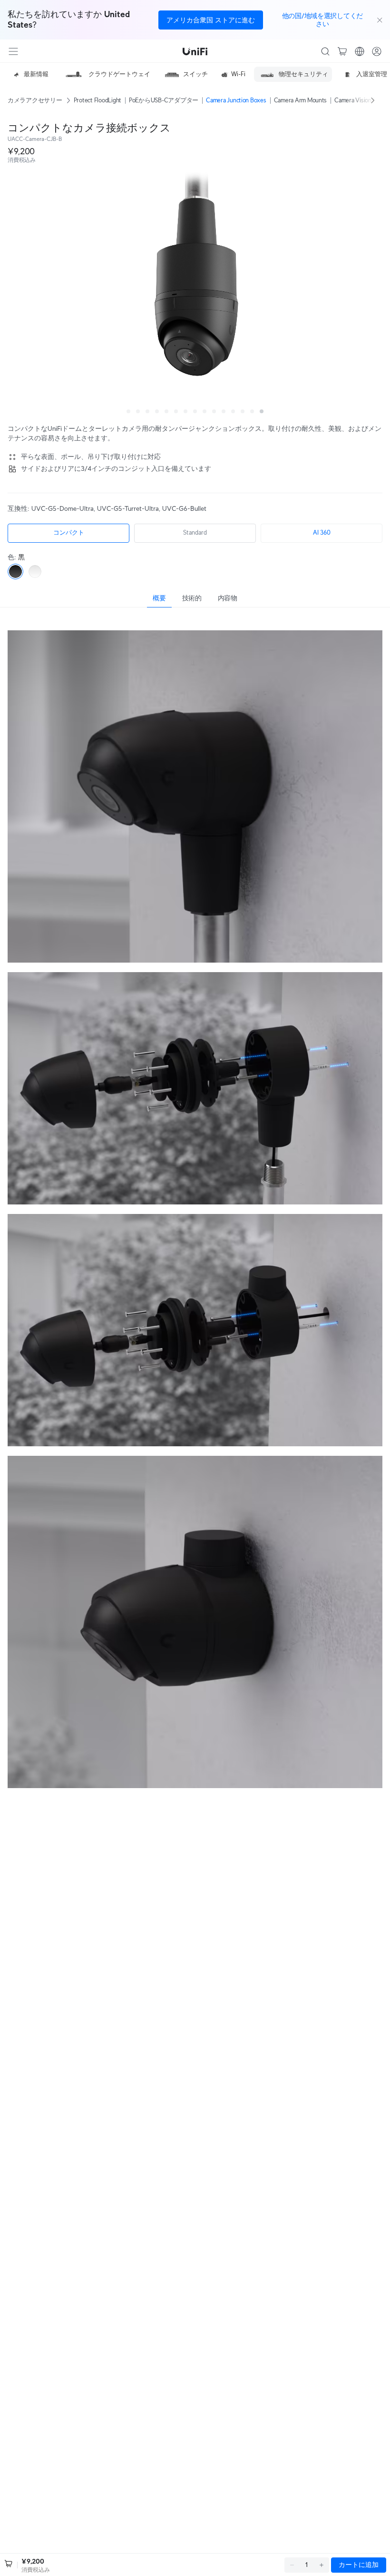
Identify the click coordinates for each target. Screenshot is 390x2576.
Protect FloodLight (97, 100)
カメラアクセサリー (35, 100)
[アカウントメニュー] (377, 51)
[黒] (15, 572)
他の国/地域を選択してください (322, 20)
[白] (35, 572)
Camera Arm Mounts (301, 100)
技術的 (192, 598)
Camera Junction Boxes (236, 100)
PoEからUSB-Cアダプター (164, 100)
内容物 (228, 598)
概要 (159, 598)
